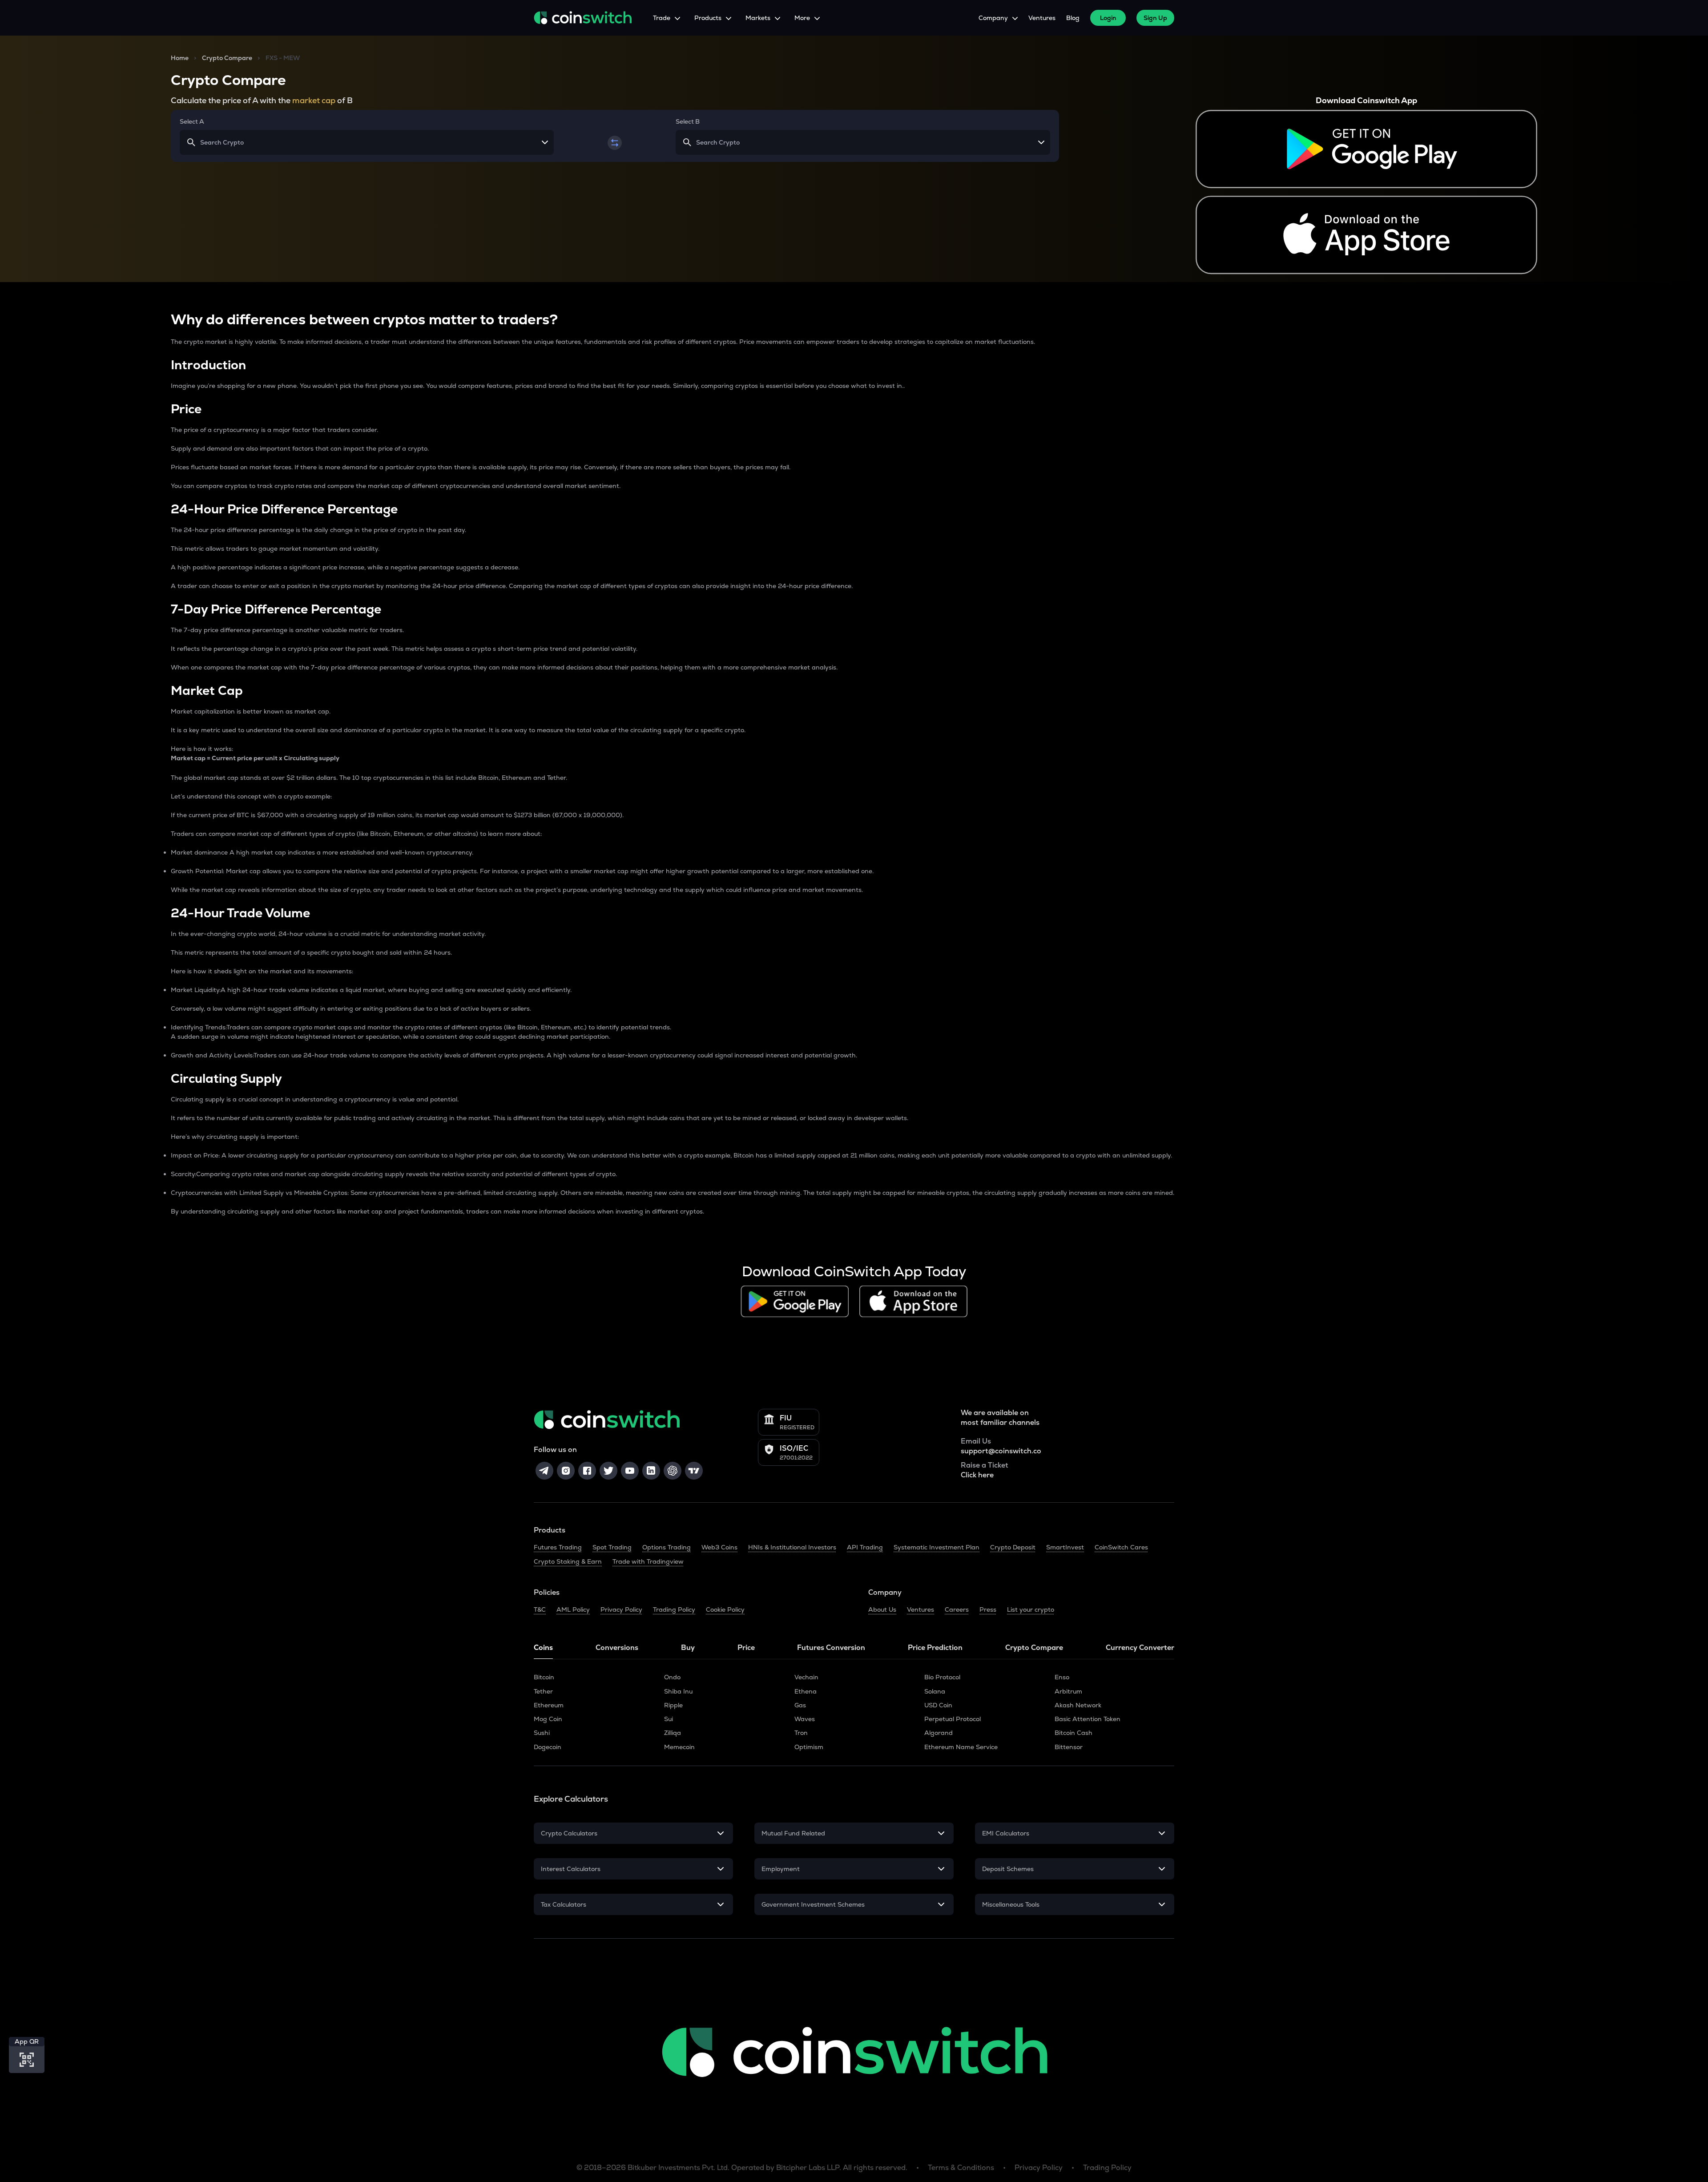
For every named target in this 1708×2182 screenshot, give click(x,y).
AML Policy (573, 1609)
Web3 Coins (719, 1547)
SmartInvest (1065, 1547)
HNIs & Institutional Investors (792, 1547)
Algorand (939, 1733)
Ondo (672, 1677)
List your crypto (1031, 1609)
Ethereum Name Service (961, 1747)
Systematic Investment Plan (937, 1547)
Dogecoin (548, 1747)
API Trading (865, 1547)
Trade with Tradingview (648, 1561)
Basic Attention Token (1088, 1719)
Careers (957, 1609)
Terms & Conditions (961, 2168)
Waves (805, 1719)
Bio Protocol (942, 1677)
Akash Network (1078, 1705)
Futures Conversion (831, 1648)
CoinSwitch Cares (1121, 1547)
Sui (669, 1719)
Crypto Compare (227, 58)
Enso (1062, 1677)
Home (180, 58)
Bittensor (1069, 1747)
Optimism (809, 1747)
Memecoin (679, 1747)
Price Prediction (935, 1648)
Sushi (542, 1733)
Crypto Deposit (1013, 1547)
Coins (543, 1648)
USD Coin (938, 1705)
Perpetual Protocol (953, 1719)
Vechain (806, 1677)
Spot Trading (612, 1547)
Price (746, 1648)
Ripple (673, 1705)
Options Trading (667, 1547)
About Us (882, 1609)
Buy (688, 1648)
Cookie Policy (725, 1609)
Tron (801, 1733)
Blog (1073, 18)
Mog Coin (548, 1719)
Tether (543, 1691)
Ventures (1042, 18)
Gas (800, 1705)
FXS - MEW (283, 58)
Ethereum (549, 1705)
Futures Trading (558, 1547)
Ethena (806, 1691)
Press (988, 1609)
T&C (540, 1609)
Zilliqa (673, 1733)
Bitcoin (544, 1677)
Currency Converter (1140, 1648)
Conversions (617, 1648)
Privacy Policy (621, 1609)
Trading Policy (674, 1609)
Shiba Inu (678, 1691)
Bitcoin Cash (1074, 1733)
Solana (935, 1691)
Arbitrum (1068, 1691)
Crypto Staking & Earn (568, 1561)
